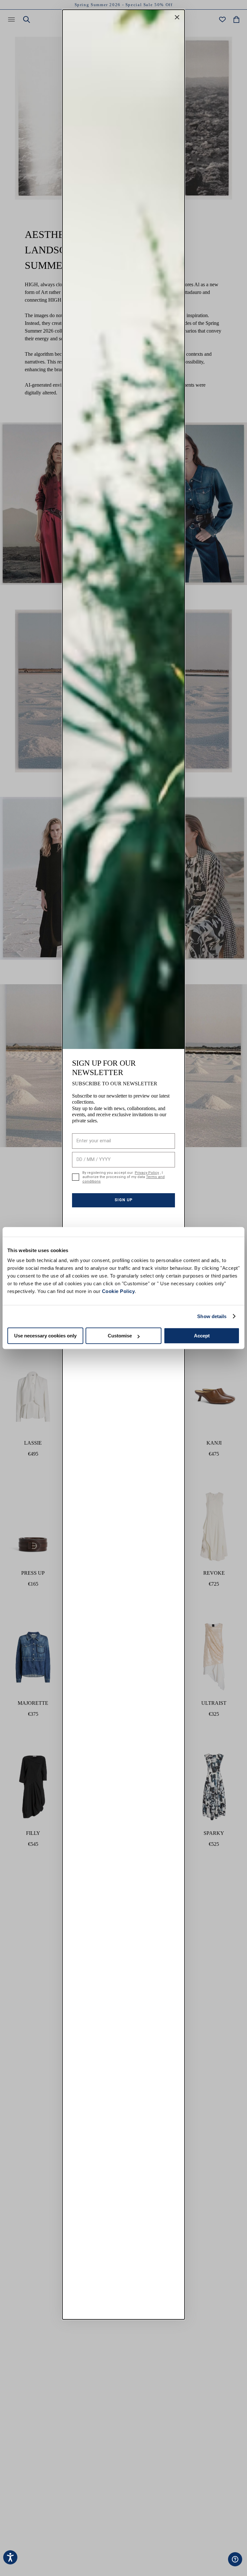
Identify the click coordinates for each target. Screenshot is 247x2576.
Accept (202, 1336)
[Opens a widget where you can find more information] (215, 2565)
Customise (120, 1336)
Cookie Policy (119, 1291)
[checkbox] (76, 1175)
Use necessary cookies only (45, 1336)
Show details (212, 1316)
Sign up (123, 1196)
